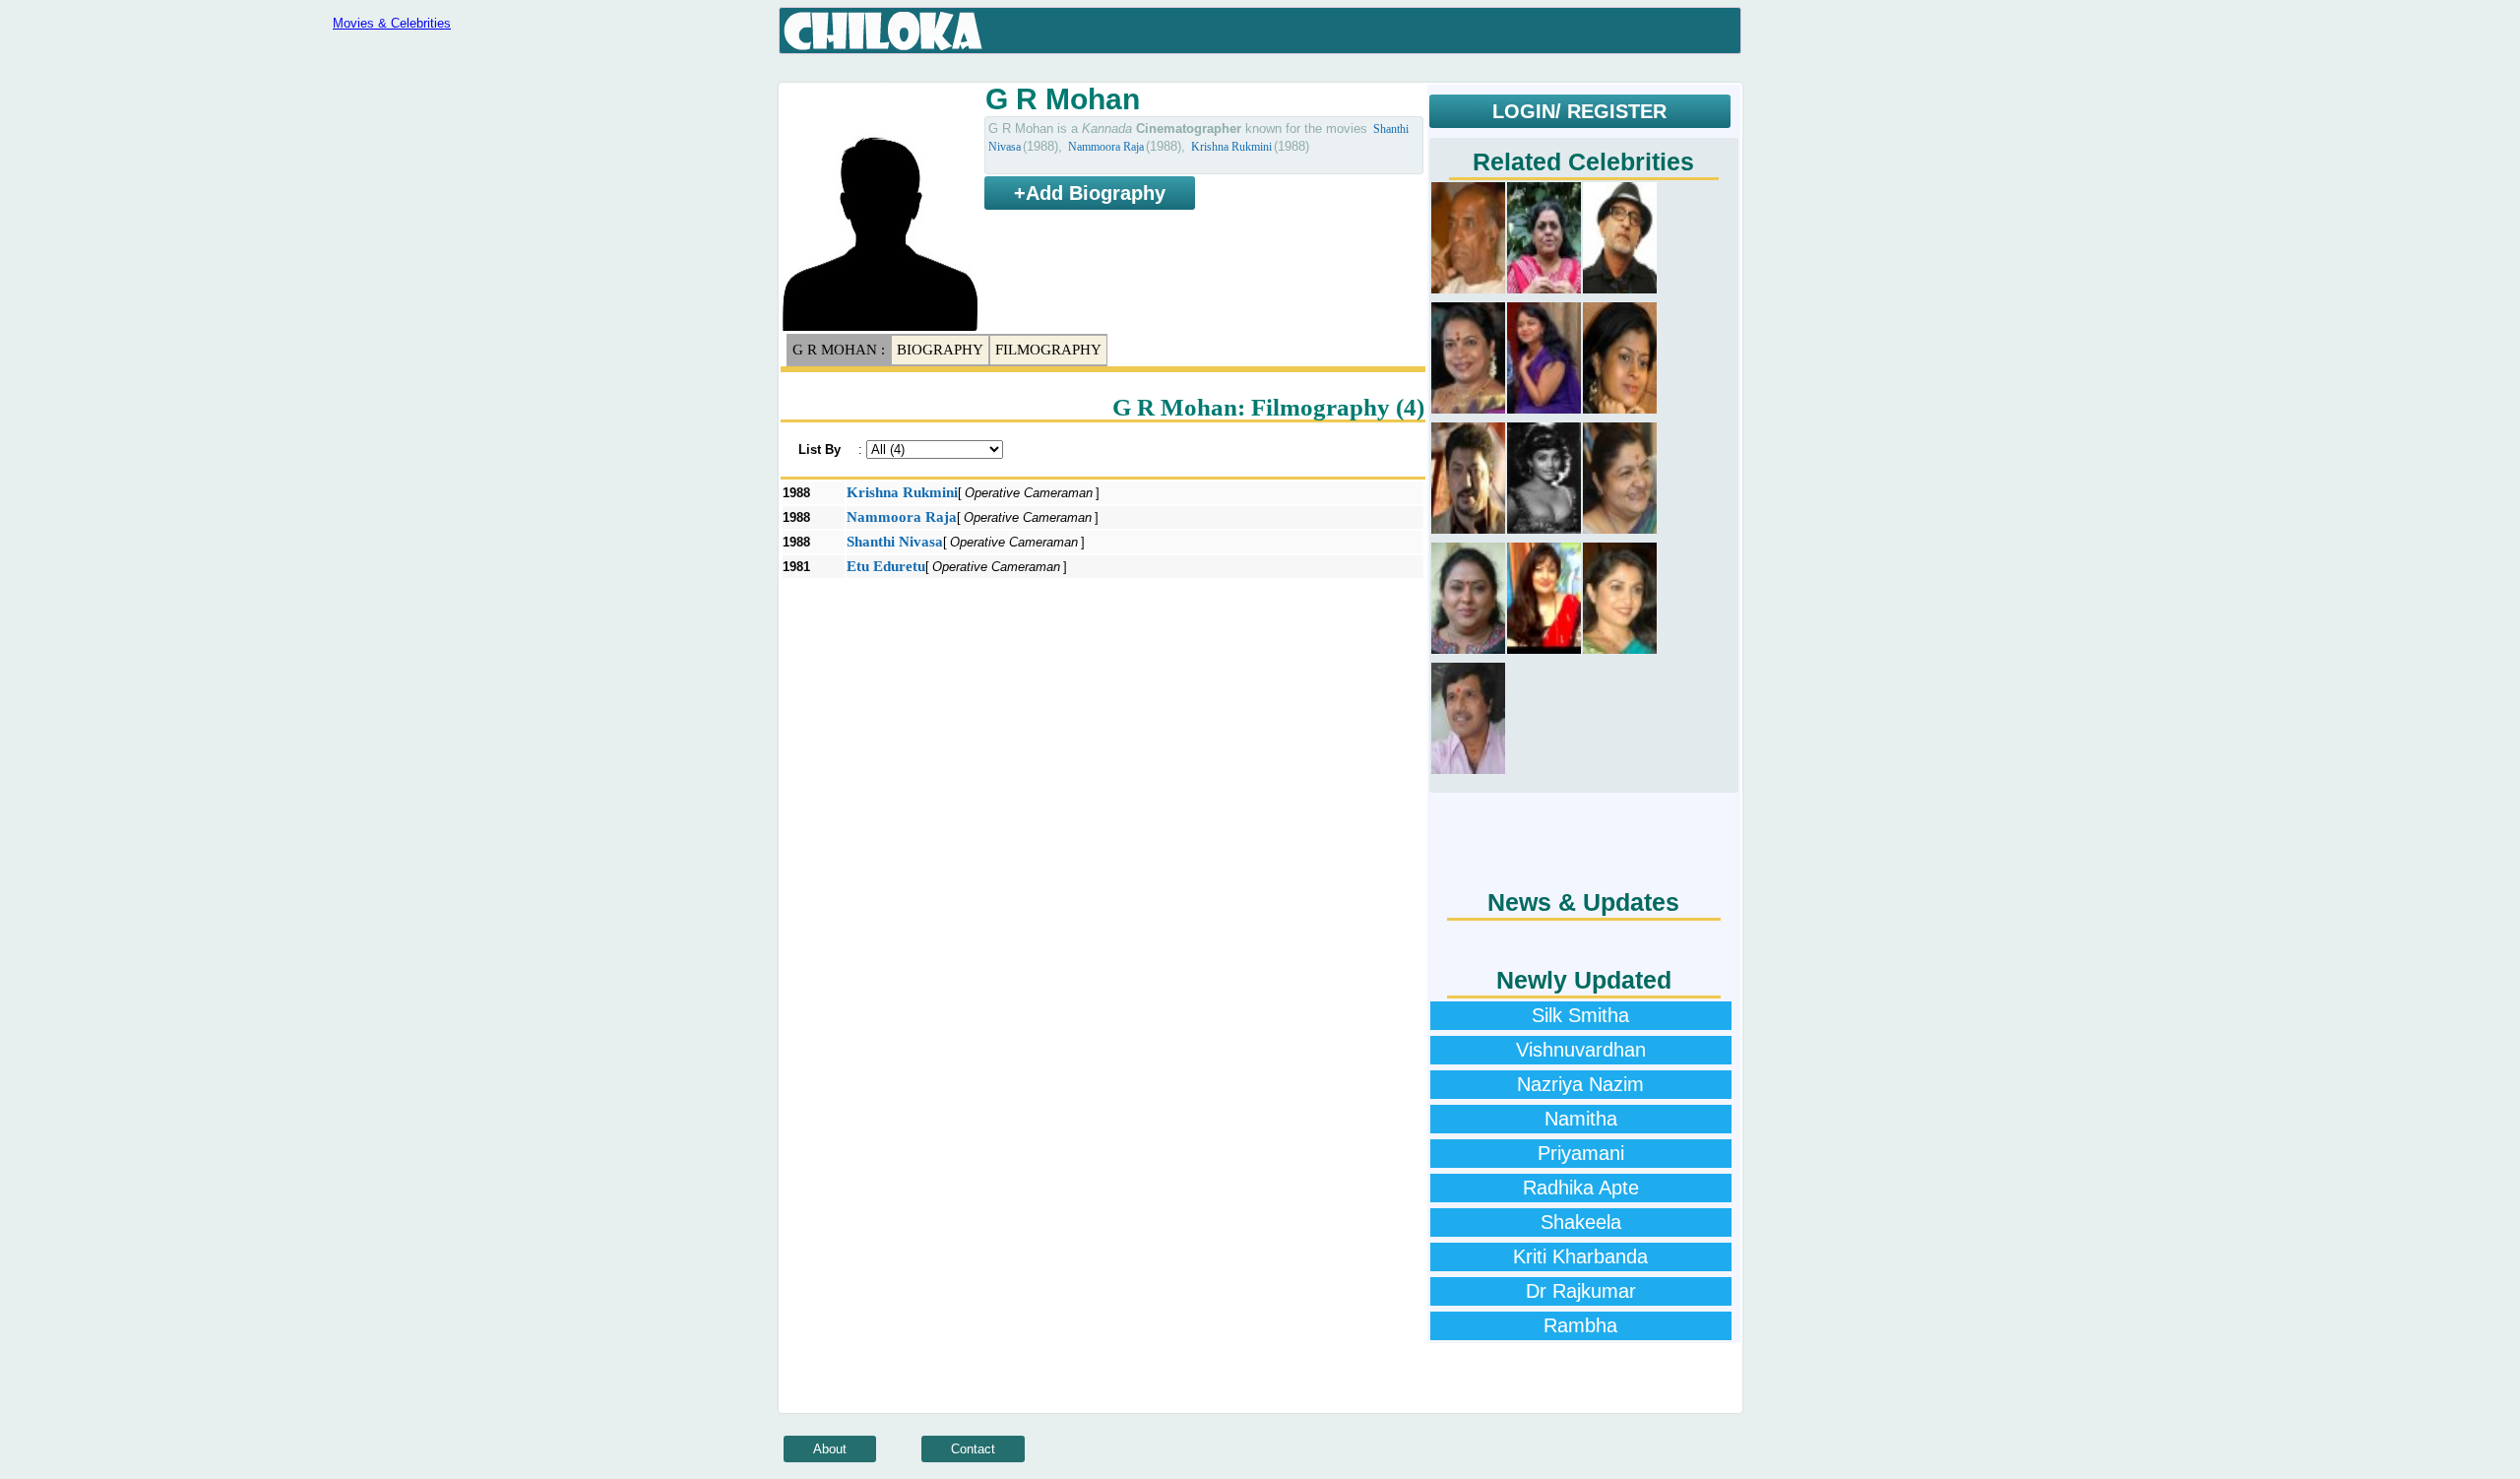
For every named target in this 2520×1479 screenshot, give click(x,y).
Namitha (1581, 1119)
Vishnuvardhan (1581, 1050)
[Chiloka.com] (883, 32)
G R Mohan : (839, 350)
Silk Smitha (1580, 1015)
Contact (973, 1449)
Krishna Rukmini (1231, 147)
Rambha (1580, 1325)
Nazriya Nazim (1580, 1084)
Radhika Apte (1581, 1188)
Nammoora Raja (1106, 147)
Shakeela (1581, 1222)
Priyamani (1581, 1153)
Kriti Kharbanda (1580, 1256)
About (830, 1449)
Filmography (1048, 350)
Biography (940, 350)
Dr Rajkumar (1581, 1291)
